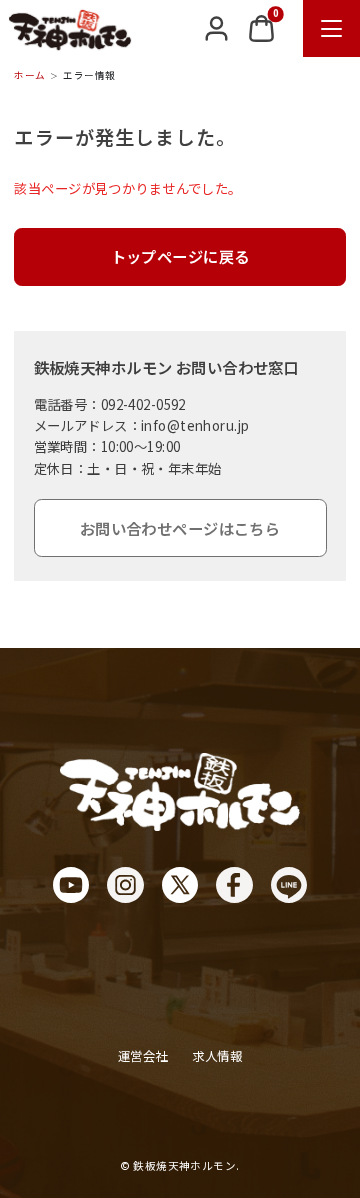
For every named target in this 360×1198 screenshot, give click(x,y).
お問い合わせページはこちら (180, 528)
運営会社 (143, 1056)
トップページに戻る (180, 256)
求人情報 (217, 1056)
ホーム (29, 75)
